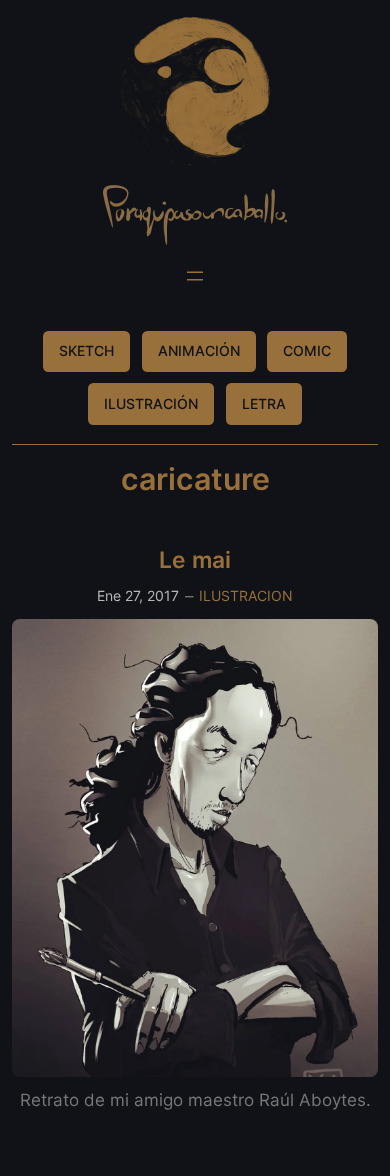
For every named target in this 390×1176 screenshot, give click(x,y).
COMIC (307, 350)
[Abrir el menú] (195, 276)
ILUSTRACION (246, 595)
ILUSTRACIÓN (151, 403)
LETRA (264, 403)
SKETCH (86, 350)
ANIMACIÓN (199, 350)
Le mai (195, 559)
